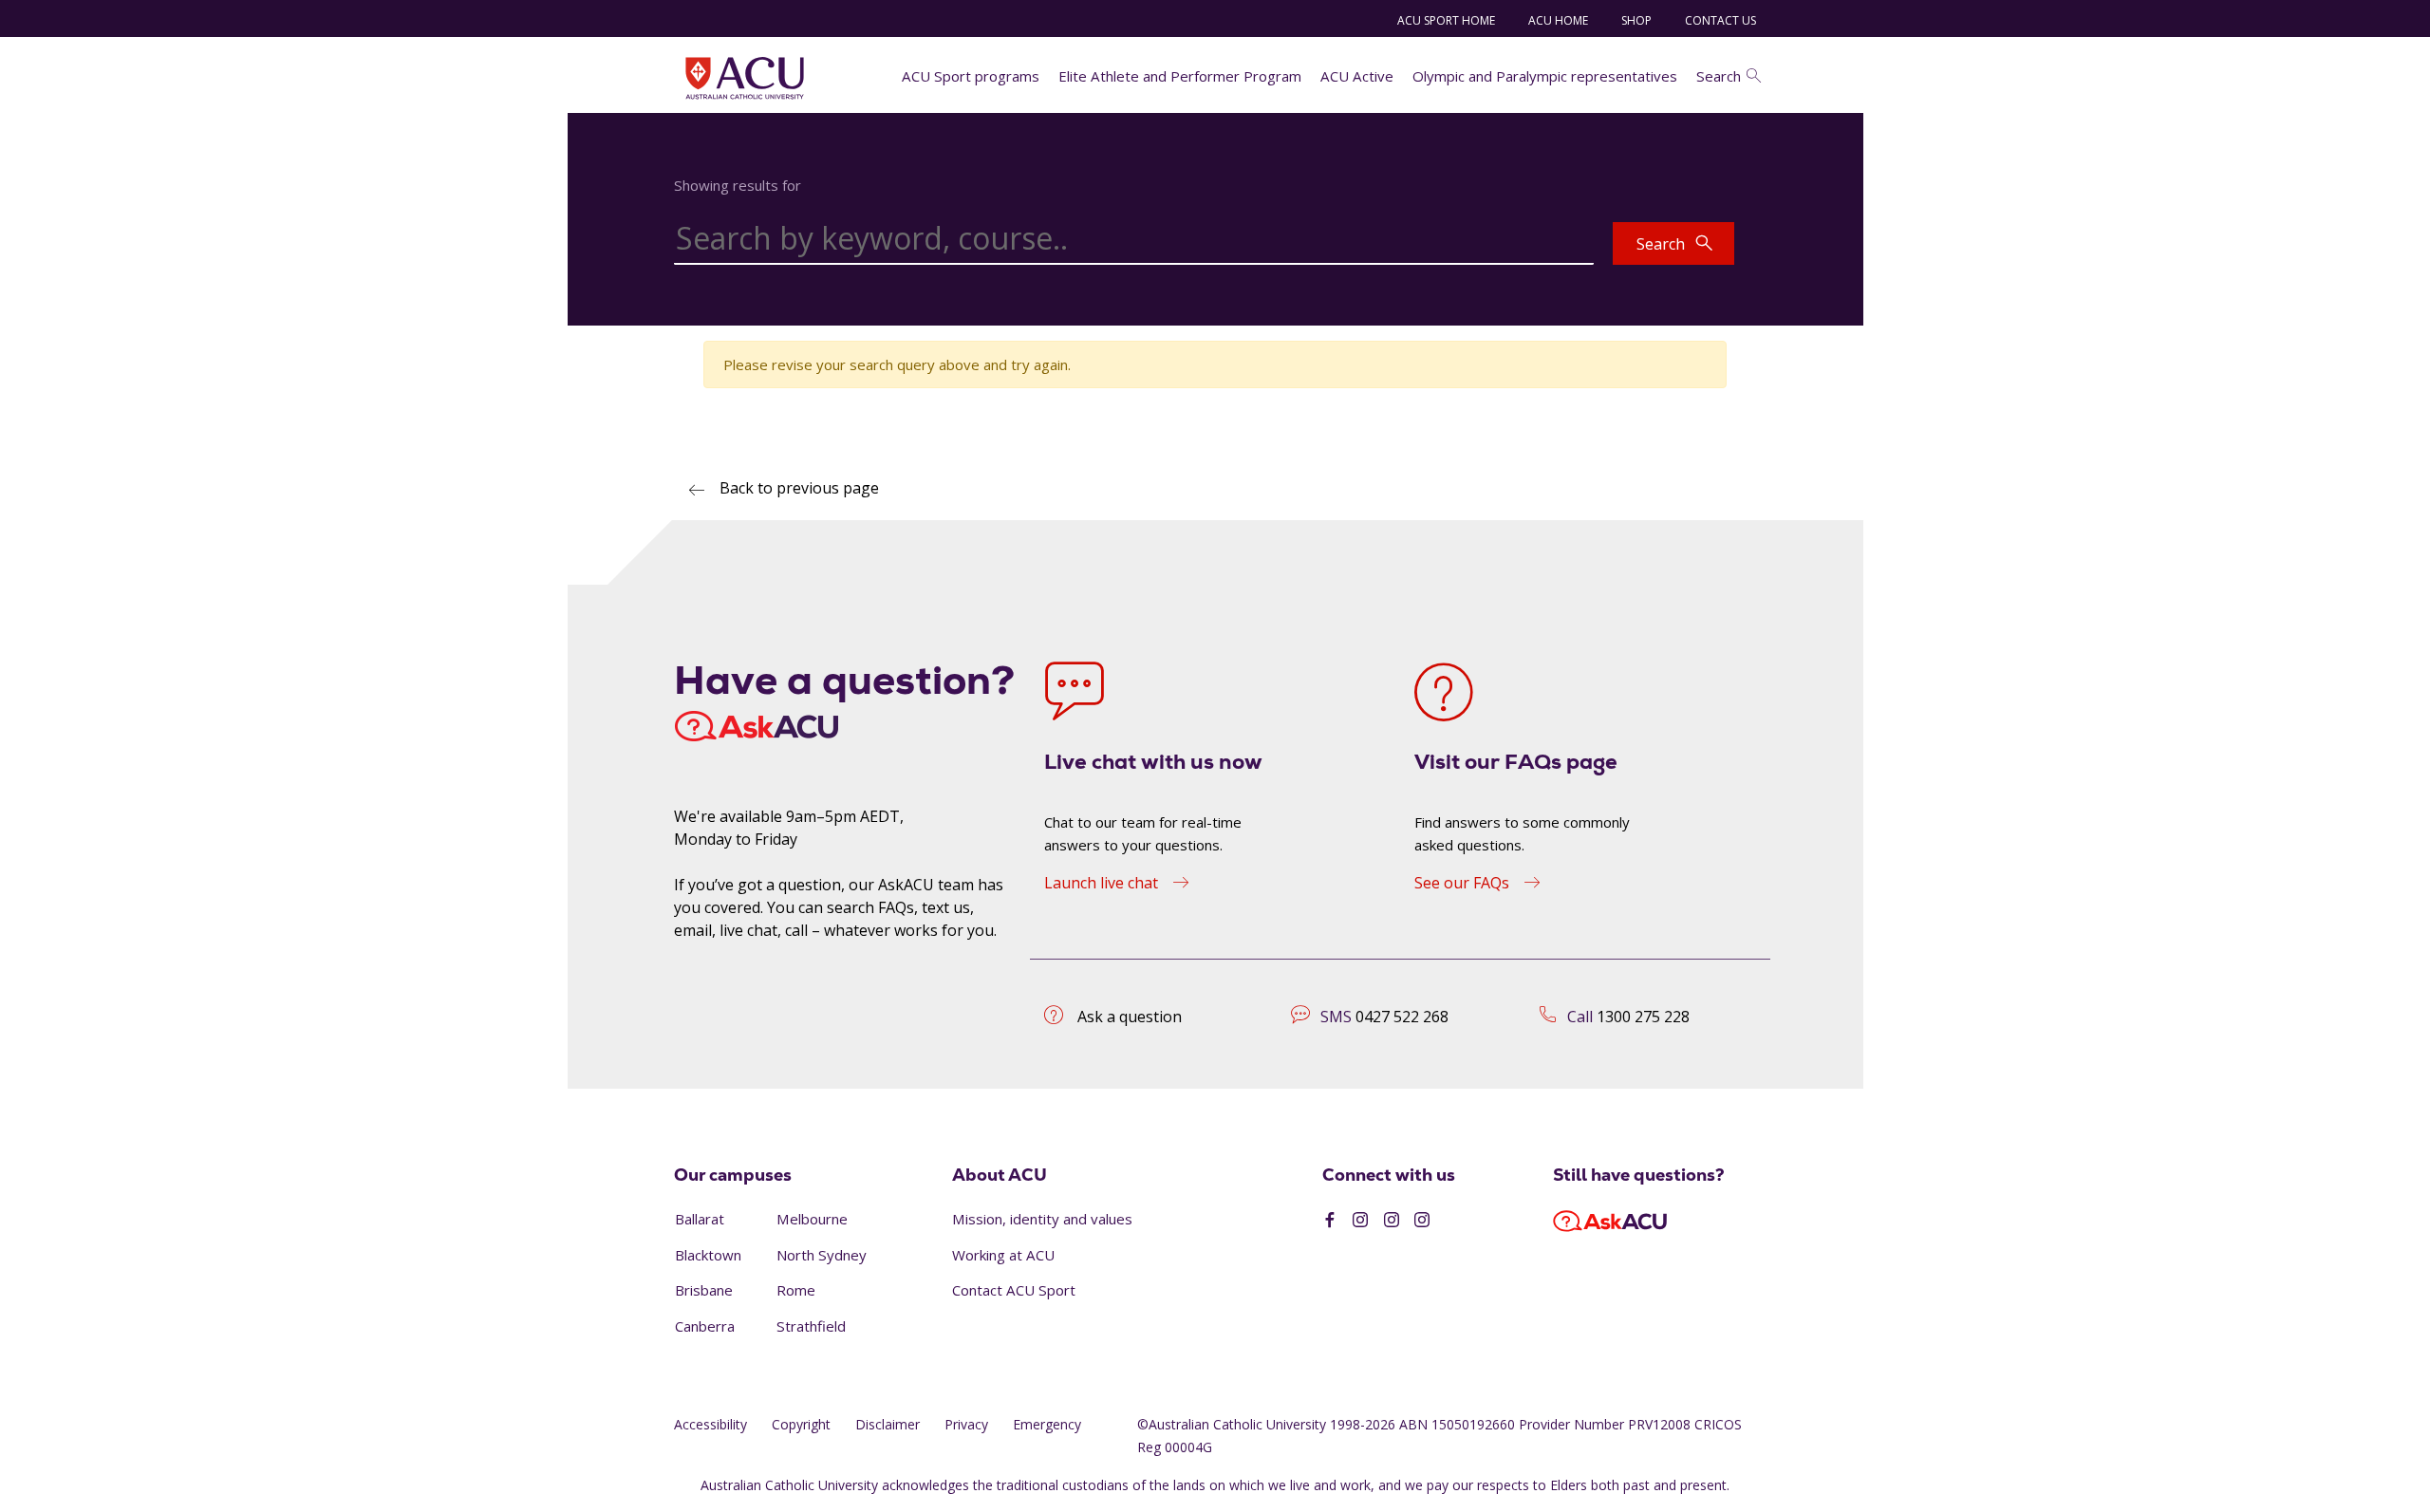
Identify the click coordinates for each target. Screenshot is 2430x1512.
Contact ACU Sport (1014, 1290)
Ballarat (700, 1219)
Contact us (1720, 20)
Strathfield (811, 1326)
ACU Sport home (1446, 20)
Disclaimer (888, 1424)
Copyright (801, 1424)
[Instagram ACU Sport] (1360, 1221)
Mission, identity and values (1042, 1219)
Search (1719, 76)
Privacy (966, 1424)
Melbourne (812, 1219)
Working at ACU (1003, 1255)
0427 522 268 (1402, 1017)
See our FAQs (1462, 883)
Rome (796, 1290)
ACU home (1558, 20)
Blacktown (708, 1255)
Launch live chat (1101, 883)
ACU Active (1357, 76)
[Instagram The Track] (1422, 1221)
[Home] (745, 78)
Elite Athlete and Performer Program (1180, 76)
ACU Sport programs (971, 76)
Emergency (1047, 1424)
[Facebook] (1330, 1221)
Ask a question (1130, 1017)
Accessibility (710, 1424)
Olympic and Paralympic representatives (1545, 76)
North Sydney (822, 1255)
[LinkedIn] (1392, 1221)
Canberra (705, 1326)
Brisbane (704, 1290)
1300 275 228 (1643, 1017)
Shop (1636, 20)
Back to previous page (799, 488)
